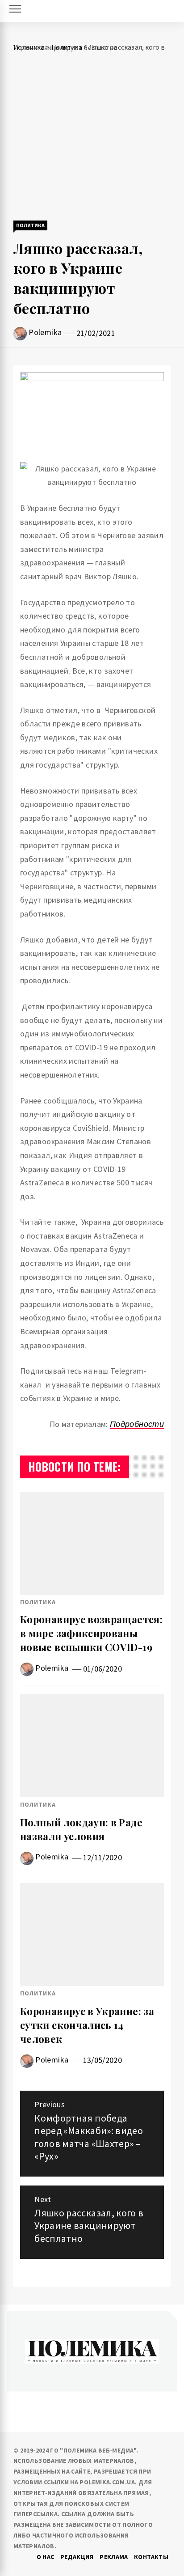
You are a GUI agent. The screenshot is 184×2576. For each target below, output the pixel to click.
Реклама (114, 2557)
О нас (46, 2557)
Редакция (77, 2557)
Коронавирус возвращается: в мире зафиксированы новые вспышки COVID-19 (91, 1633)
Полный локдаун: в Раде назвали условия (81, 1829)
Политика (30, 225)
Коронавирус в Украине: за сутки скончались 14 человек (87, 2025)
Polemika (45, 332)
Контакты (151, 2557)
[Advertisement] (92, 140)
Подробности (137, 1424)
